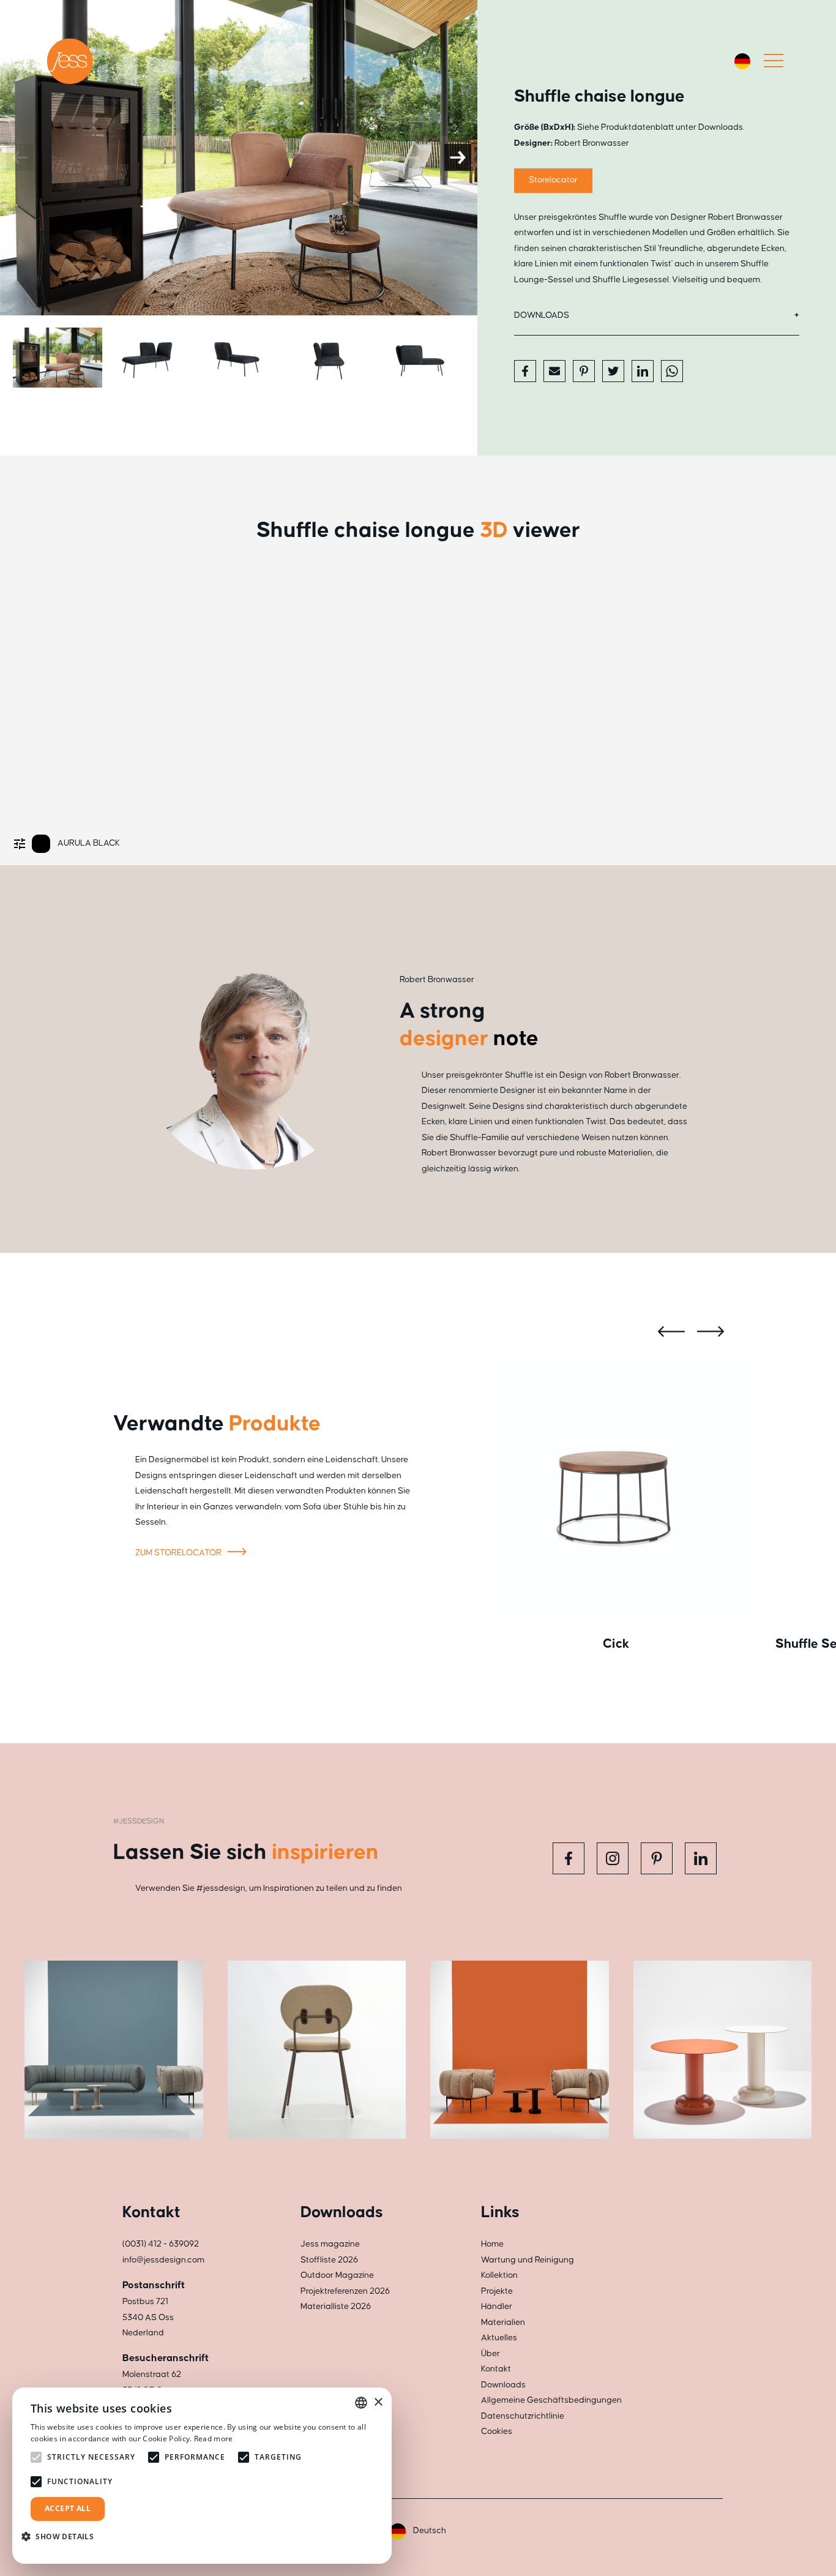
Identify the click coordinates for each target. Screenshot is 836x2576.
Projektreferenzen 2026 (345, 2291)
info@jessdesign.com (163, 2260)
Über (491, 2354)
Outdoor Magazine (337, 2275)
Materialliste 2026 (336, 2307)
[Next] (458, 157)
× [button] (378, 2402)
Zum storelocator (179, 1553)
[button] (62, 2537)
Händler (497, 2307)
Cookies (497, 2431)
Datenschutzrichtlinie (523, 2416)
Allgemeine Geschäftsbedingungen (551, 2400)
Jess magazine (330, 2244)
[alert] (202, 2476)
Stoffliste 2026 (329, 2260)
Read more (214, 2439)
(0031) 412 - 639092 (161, 2244)
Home (492, 2244)
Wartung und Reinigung (528, 2260)
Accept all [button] (68, 2508)
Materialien (503, 2323)
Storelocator (553, 180)
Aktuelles (499, 2338)
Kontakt (496, 2369)
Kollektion (499, 2275)
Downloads (542, 315)
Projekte (497, 2291)
